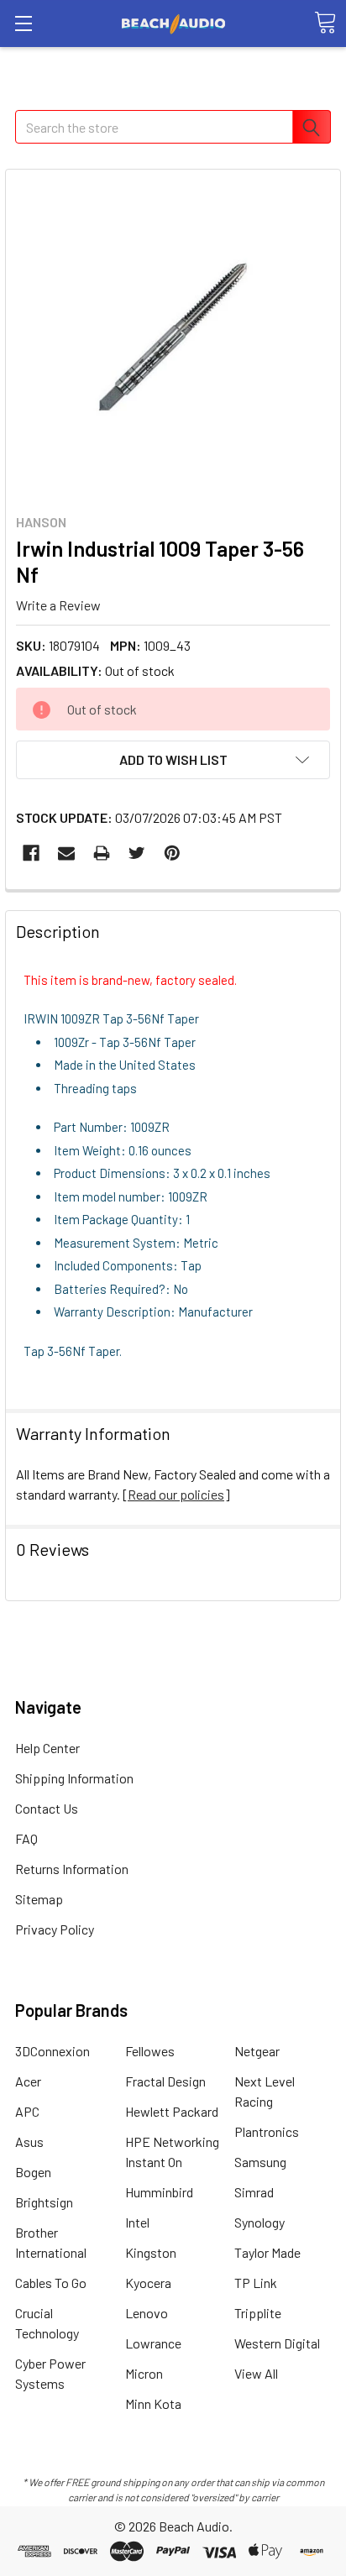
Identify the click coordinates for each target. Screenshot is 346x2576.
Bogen (33, 2172)
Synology (259, 2222)
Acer (28, 2081)
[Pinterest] (172, 853)
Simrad (254, 2192)
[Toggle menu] (23, 23)
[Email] (66, 853)
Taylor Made (267, 2252)
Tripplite (258, 2313)
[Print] (102, 853)
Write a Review (58, 604)
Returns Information (72, 1869)
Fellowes (150, 2051)
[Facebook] (31, 853)
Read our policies (176, 1494)
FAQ (26, 1838)
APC (27, 2111)
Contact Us (47, 1808)
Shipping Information (74, 1778)
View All (256, 2373)
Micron (144, 2373)
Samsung (260, 2162)
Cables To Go (51, 2283)
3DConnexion (52, 2051)
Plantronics (267, 2131)
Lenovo (147, 2313)
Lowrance (153, 2343)
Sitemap (39, 1899)
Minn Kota (153, 2403)
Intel (137, 2222)
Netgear (257, 2051)
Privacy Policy (55, 1929)
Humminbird (159, 2192)
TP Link (256, 2283)
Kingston (151, 2252)
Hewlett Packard (172, 2111)
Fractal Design (165, 2081)
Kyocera (148, 2283)
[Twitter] (137, 853)
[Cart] (325, 23)
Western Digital (277, 2343)
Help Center (47, 1748)
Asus (29, 2141)
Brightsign (44, 2202)
